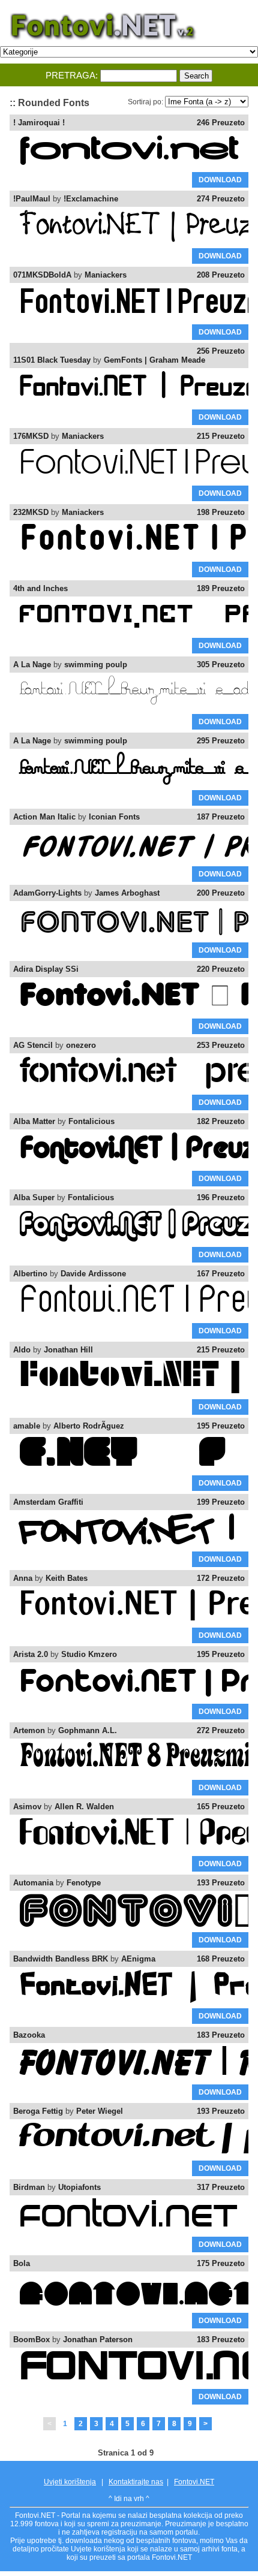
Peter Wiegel (100, 2111)
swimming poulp (96, 665)
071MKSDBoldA (42, 275)
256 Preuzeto (221, 351)
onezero (81, 1045)
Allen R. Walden (84, 1807)
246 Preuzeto (221, 123)
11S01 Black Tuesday (52, 360)
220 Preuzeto (221, 969)
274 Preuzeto (221, 199)
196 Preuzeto (221, 1197)
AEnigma (138, 1959)
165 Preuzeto (221, 1807)
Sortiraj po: (145, 102)
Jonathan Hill (68, 1350)
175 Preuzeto (221, 2263)
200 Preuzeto (221, 893)
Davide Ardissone (93, 1274)
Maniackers (106, 275)
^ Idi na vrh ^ (129, 2499)
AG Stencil (33, 1045)
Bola (22, 2263)
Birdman (29, 2187)
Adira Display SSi (46, 969)
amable (27, 1426)
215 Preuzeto (221, 436)
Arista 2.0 (31, 1654)
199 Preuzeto (221, 1502)
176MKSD (31, 436)
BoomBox (31, 2340)
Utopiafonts (79, 2187)
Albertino (30, 1274)
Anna (23, 1578)
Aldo (22, 1350)
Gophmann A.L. (88, 1730)
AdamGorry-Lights (47, 893)
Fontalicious (91, 1121)
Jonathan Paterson (98, 2340)
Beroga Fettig (38, 2111)
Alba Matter (34, 1121)
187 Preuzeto (221, 817)
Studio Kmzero (89, 1654)
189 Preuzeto (221, 588)
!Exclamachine (91, 199)
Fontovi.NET (194, 2482)
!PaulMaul (32, 199)
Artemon (29, 1730)
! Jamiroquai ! (39, 123)
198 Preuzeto (221, 512)
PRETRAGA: (72, 75)
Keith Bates (67, 1578)
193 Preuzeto (221, 1883)
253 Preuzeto (221, 1045)
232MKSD (31, 512)
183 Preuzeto (221, 2035)
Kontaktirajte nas (136, 2482)
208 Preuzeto (221, 275)
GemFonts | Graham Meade (154, 360)
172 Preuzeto (221, 1578)
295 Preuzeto (221, 741)
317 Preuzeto (221, 2187)
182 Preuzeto (221, 1121)
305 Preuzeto (221, 665)
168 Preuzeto (221, 1959)
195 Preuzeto (221, 1426)
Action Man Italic (44, 817)
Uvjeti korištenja (70, 2482)
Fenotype (84, 1883)
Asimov (27, 1807)
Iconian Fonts (114, 817)
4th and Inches (40, 588)
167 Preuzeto (221, 1274)
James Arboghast (127, 893)
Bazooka (29, 2035)
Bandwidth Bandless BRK (61, 1959)
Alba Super (34, 1197)
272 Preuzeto (221, 1730)
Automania (33, 1883)
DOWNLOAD (220, 180)
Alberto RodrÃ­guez (89, 1426)
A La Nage (32, 665)
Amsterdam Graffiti (48, 1502)
